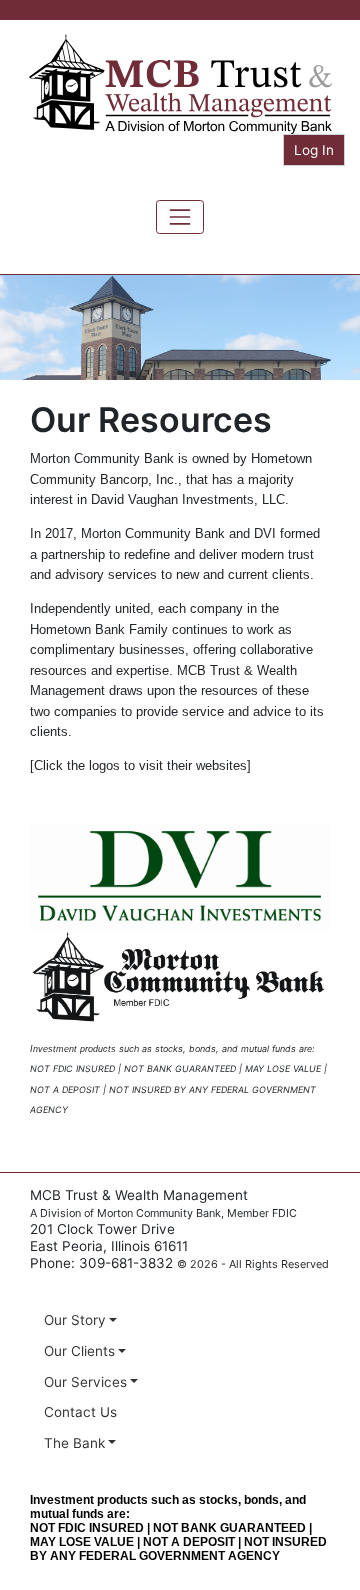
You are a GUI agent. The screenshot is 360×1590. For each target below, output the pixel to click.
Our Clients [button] (79, 1351)
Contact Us (80, 1412)
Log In (314, 150)
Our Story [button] (75, 1320)
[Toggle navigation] (180, 217)
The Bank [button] (74, 1443)
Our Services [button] (85, 1382)
